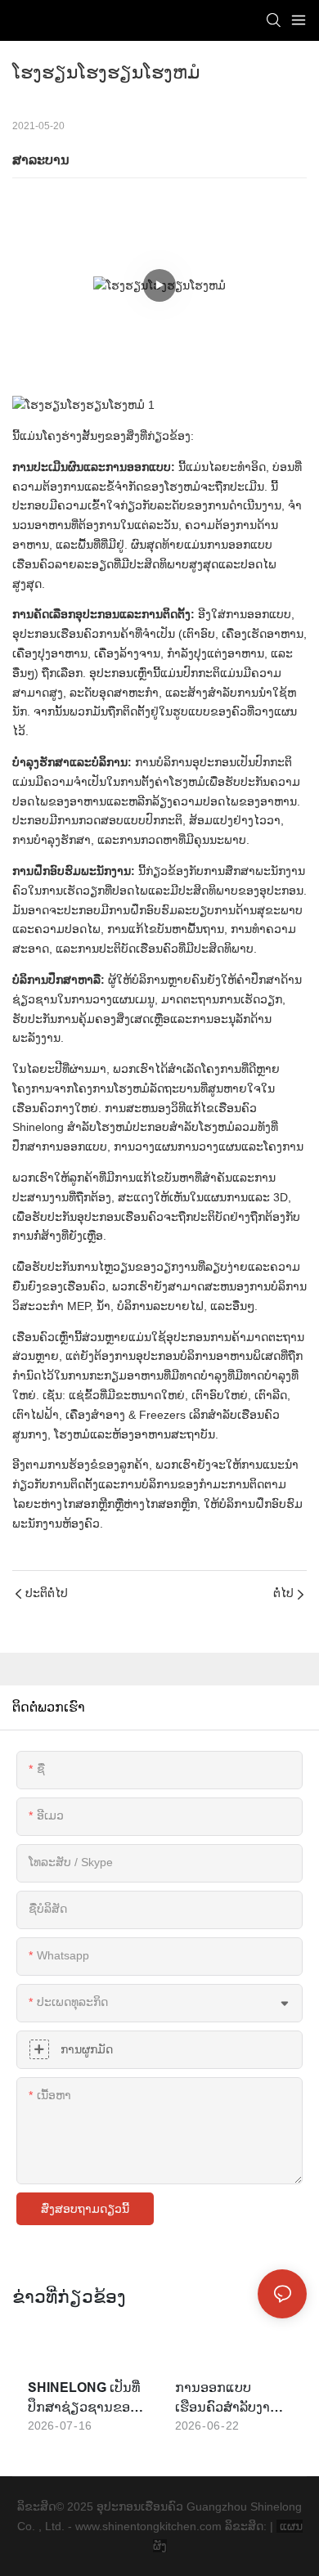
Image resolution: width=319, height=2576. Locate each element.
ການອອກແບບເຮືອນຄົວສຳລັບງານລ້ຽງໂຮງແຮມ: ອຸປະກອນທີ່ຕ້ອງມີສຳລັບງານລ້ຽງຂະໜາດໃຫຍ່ (227, 2399)
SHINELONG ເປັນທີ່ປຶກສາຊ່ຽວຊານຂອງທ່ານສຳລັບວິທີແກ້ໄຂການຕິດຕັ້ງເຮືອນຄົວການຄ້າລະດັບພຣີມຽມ (84, 2399)
